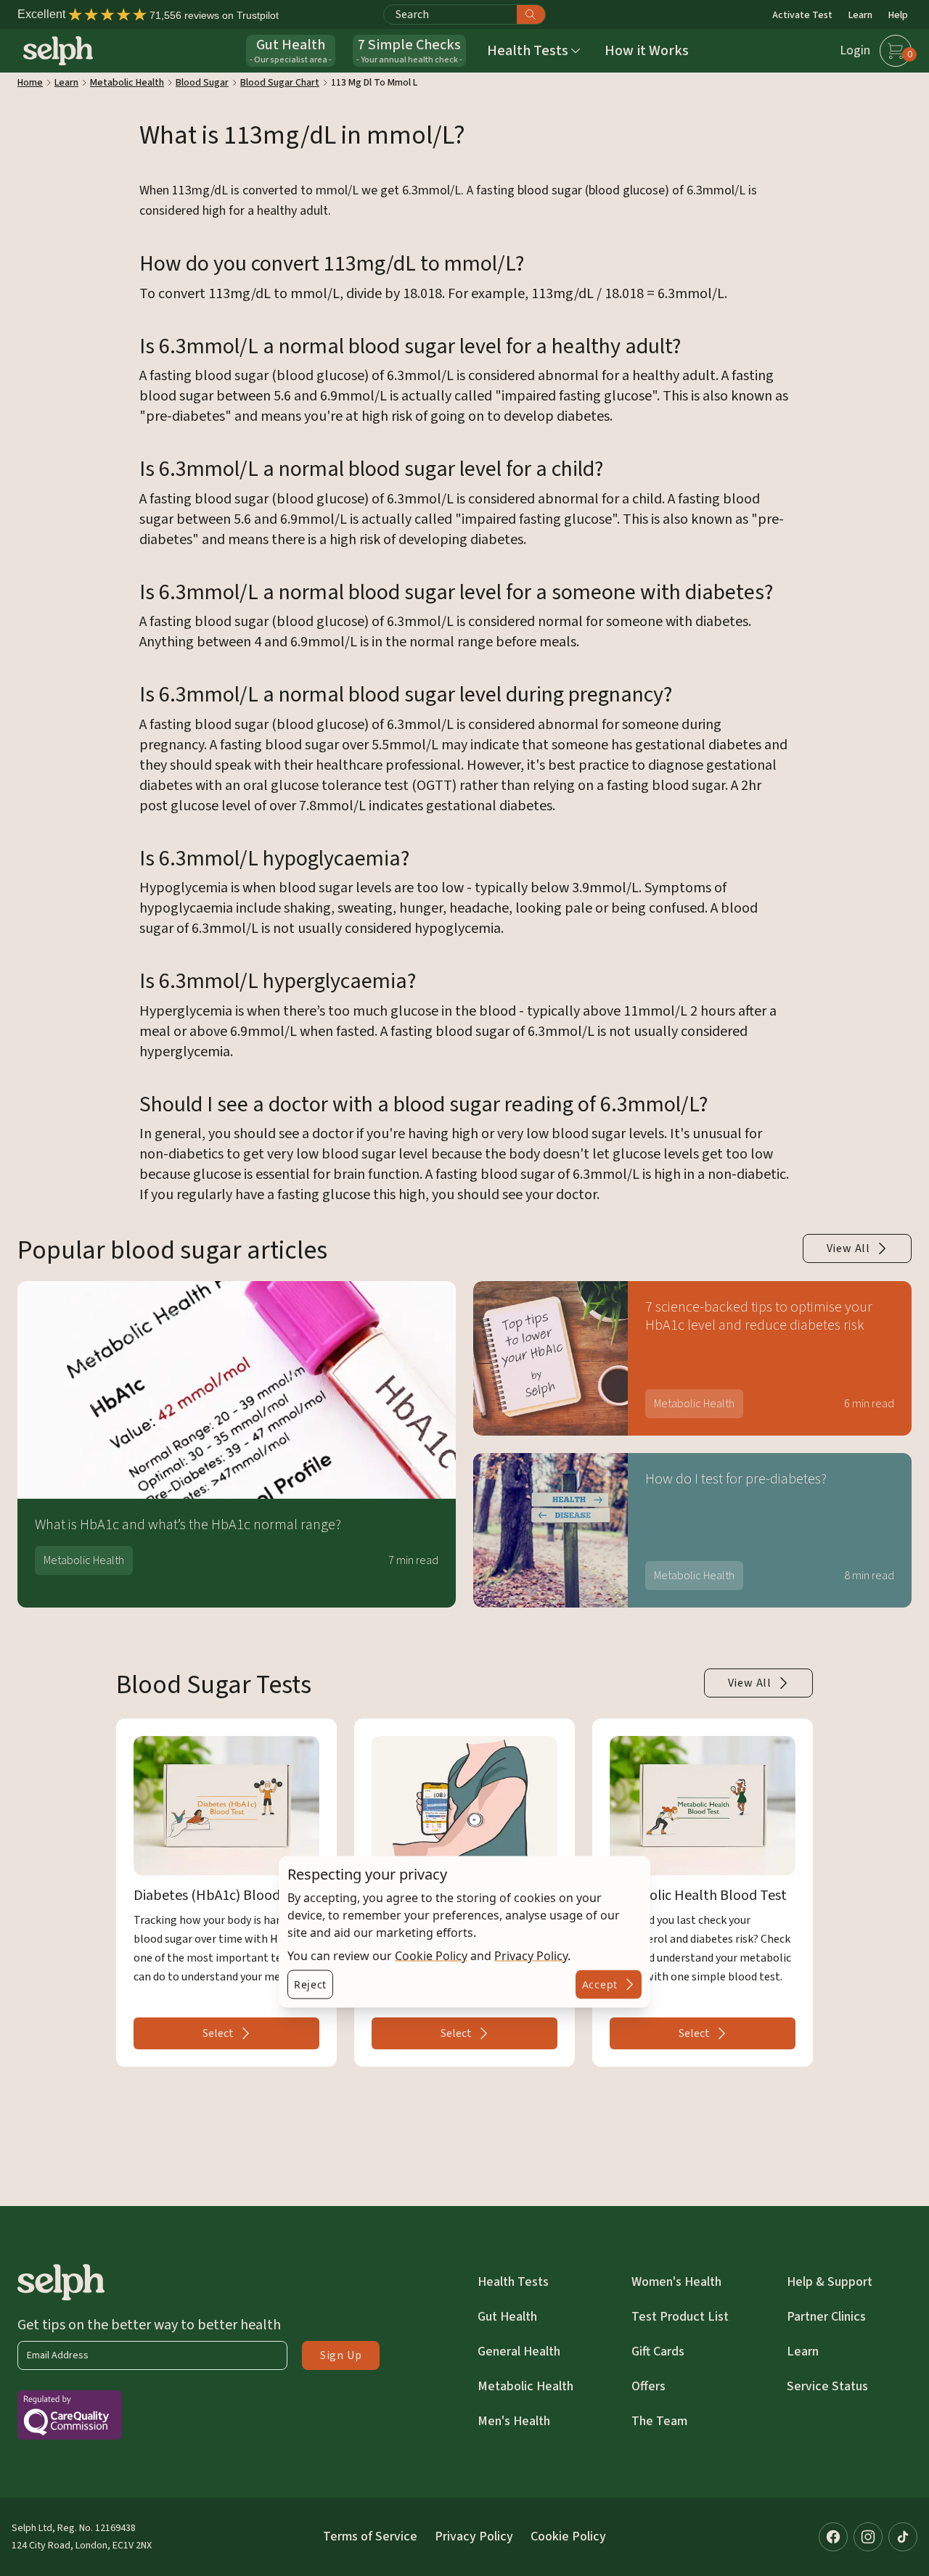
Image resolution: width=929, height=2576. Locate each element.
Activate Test (802, 15)
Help (898, 15)
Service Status (827, 2386)
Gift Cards (658, 2351)
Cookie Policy (431, 1956)
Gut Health (507, 2317)
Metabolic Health (525, 2386)
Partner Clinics (826, 2317)
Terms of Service (370, 2536)
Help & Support (830, 2282)
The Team (659, 2421)
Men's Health (514, 2421)
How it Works (647, 51)
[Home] (58, 51)
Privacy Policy (531, 1956)
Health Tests (513, 2282)
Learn (860, 15)
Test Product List (680, 2317)
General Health (519, 2351)
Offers (648, 2386)
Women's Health (676, 2282)
